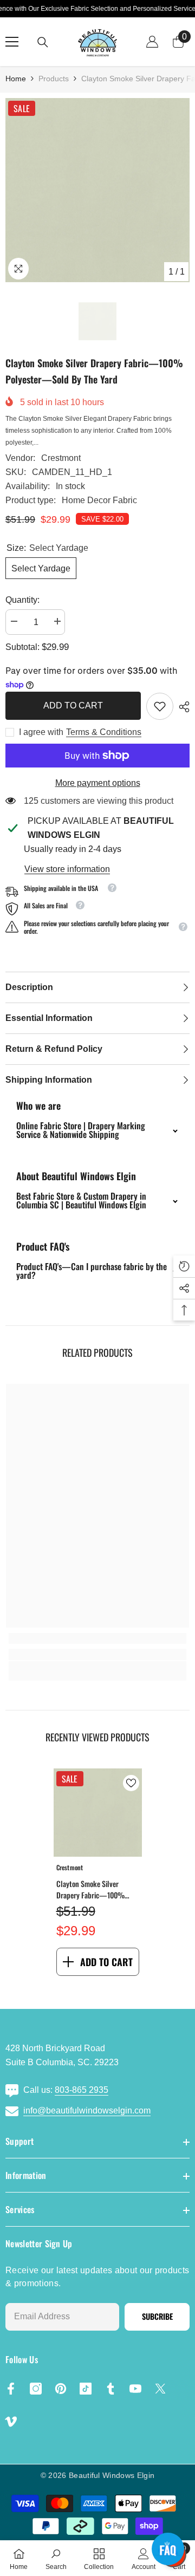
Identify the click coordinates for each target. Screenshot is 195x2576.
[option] (97, 190)
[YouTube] (135, 2389)
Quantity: (22, 600)
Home (16, 79)
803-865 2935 (82, 2090)
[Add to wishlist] (131, 1783)
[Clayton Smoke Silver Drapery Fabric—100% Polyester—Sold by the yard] (98, 1813)
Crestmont (61, 458)
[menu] (12, 42)
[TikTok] (86, 2389)
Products (54, 79)
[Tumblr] (110, 2389)
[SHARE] (181, 707)
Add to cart (71, 705)
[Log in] (152, 42)
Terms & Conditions (104, 732)
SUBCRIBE (157, 2316)
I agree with (41, 732)
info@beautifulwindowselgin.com (87, 2110)
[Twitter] (160, 2389)
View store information (67, 869)
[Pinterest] (61, 2389)
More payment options (98, 783)
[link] (160, 706)
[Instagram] (36, 2389)
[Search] (43, 42)
